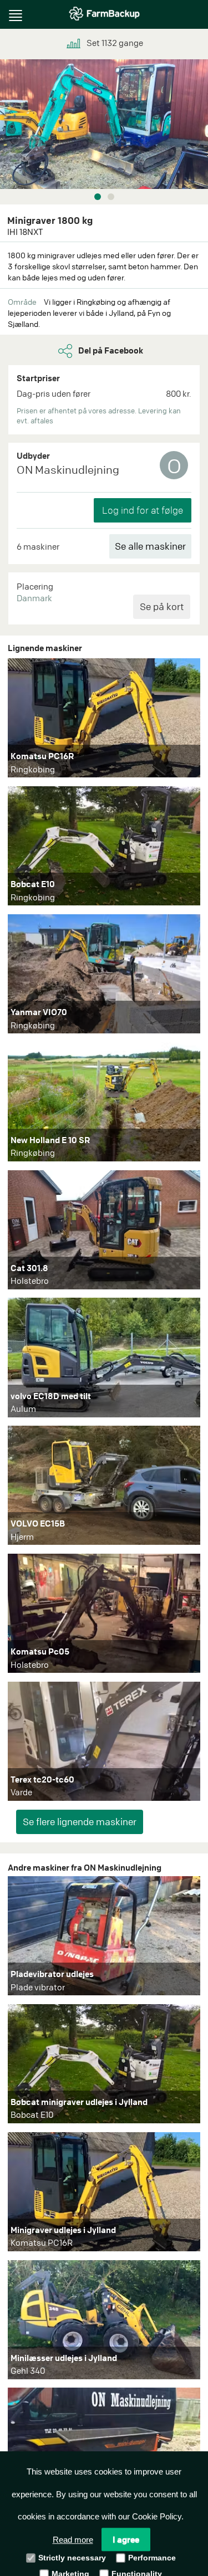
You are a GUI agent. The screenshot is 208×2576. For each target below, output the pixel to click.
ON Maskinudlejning (68, 470)
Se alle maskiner (150, 546)
